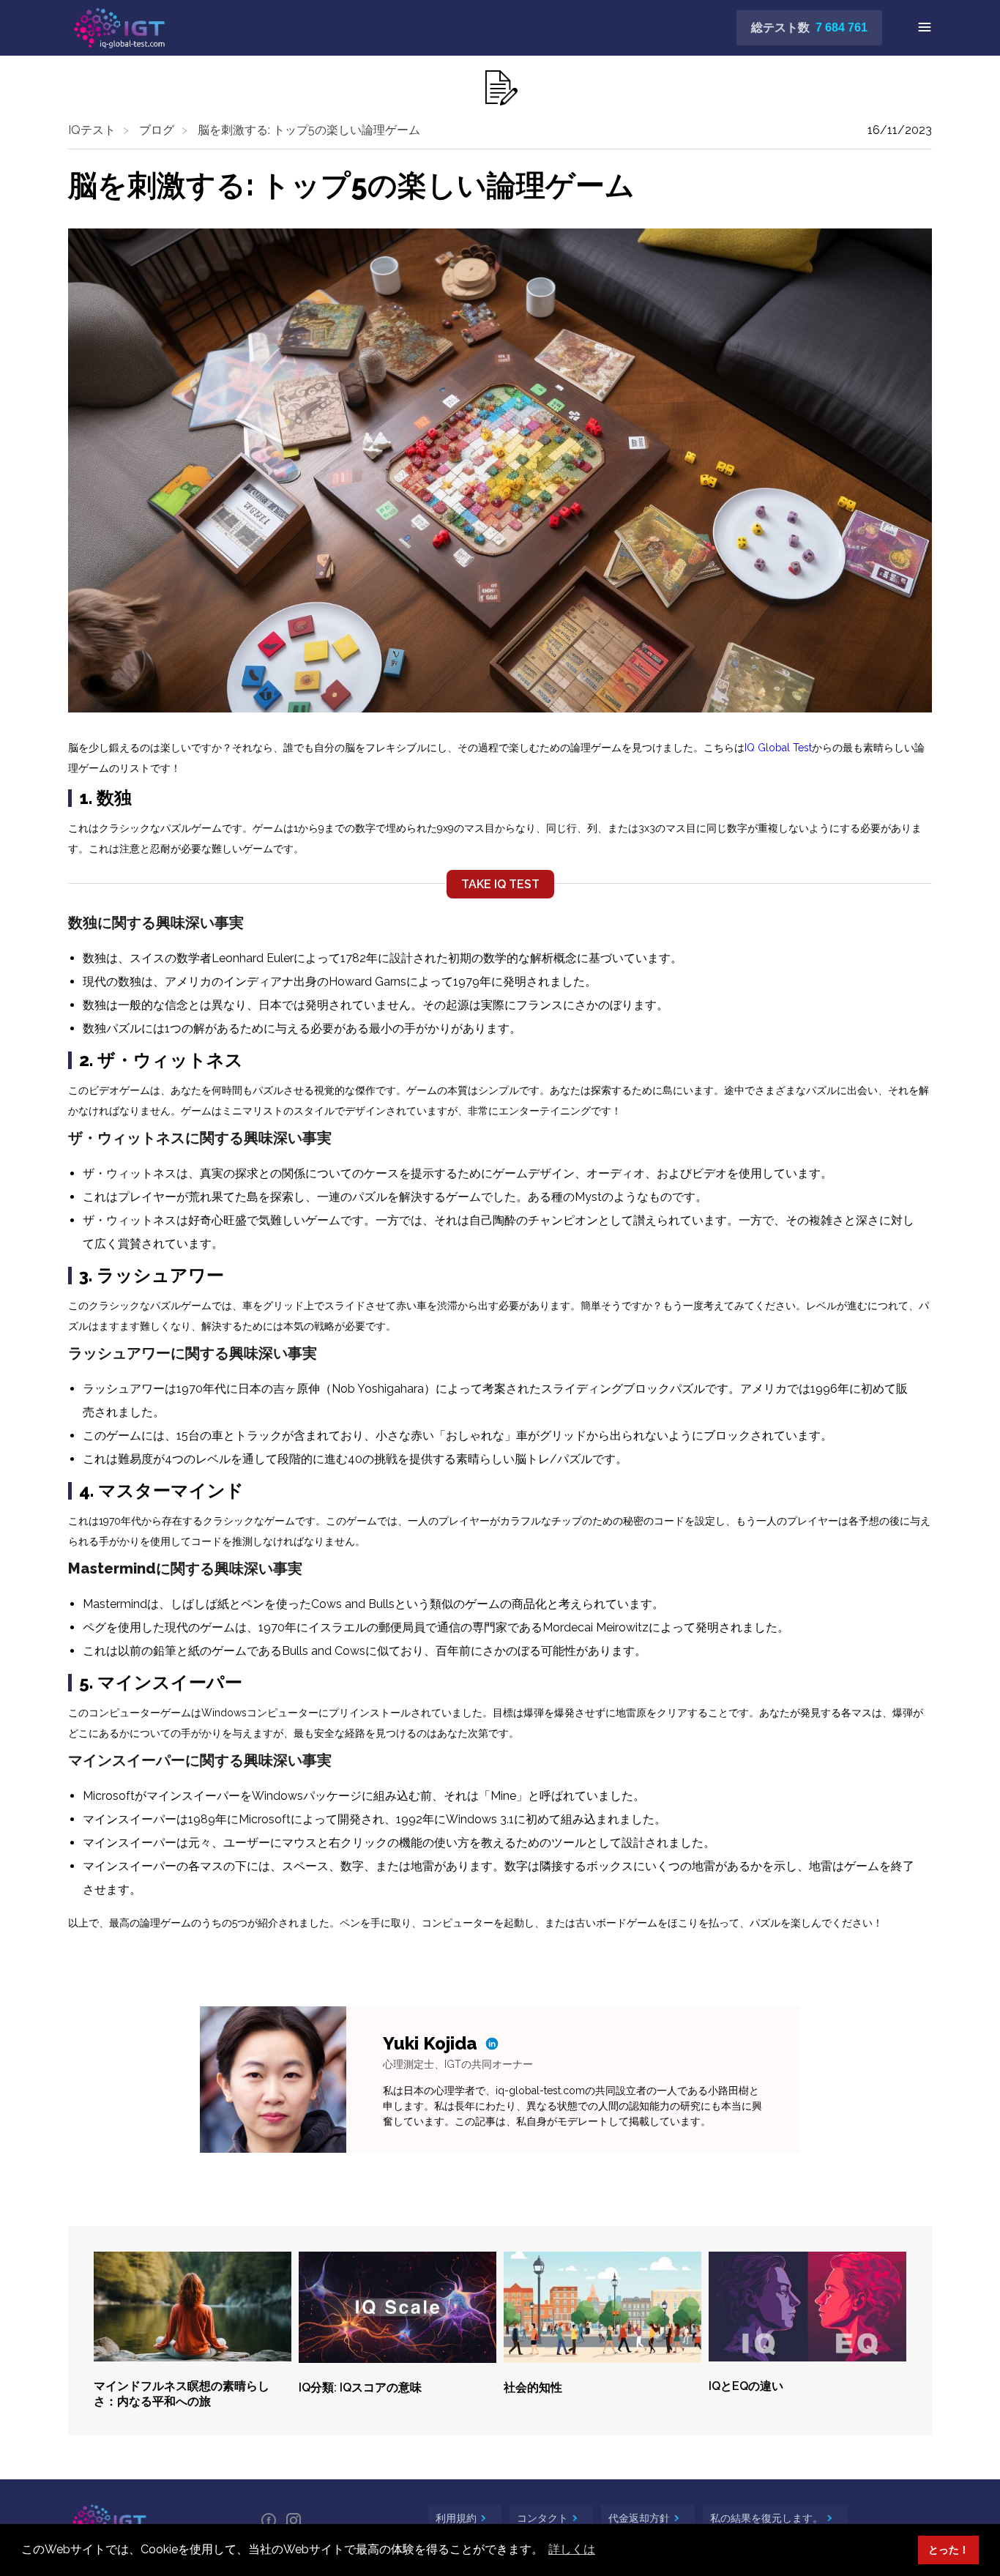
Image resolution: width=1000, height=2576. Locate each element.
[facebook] (269, 2521)
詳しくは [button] (572, 2549)
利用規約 (458, 2518)
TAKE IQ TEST (500, 884)
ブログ (157, 130)
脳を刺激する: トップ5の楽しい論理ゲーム (309, 130)
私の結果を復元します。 (768, 2518)
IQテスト (92, 130)
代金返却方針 (641, 2518)
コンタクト (544, 2518)
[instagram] (294, 2521)
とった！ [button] (949, 2549)
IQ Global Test (778, 748)
